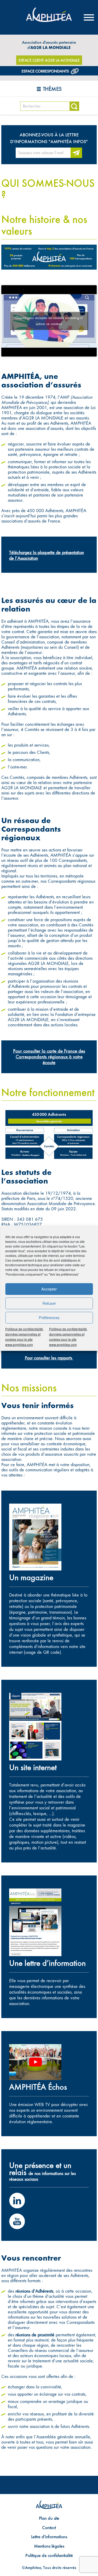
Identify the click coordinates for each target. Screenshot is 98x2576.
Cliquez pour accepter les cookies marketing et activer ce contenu (49, 321)
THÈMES (52, 89)
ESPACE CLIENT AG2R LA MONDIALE (49, 60)
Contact (49, 2527)
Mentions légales (49, 2546)
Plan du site (49, 2518)
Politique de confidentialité (49, 2555)
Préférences (49, 1317)
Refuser (49, 1303)
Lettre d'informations (49, 2537)
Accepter (49, 1289)
